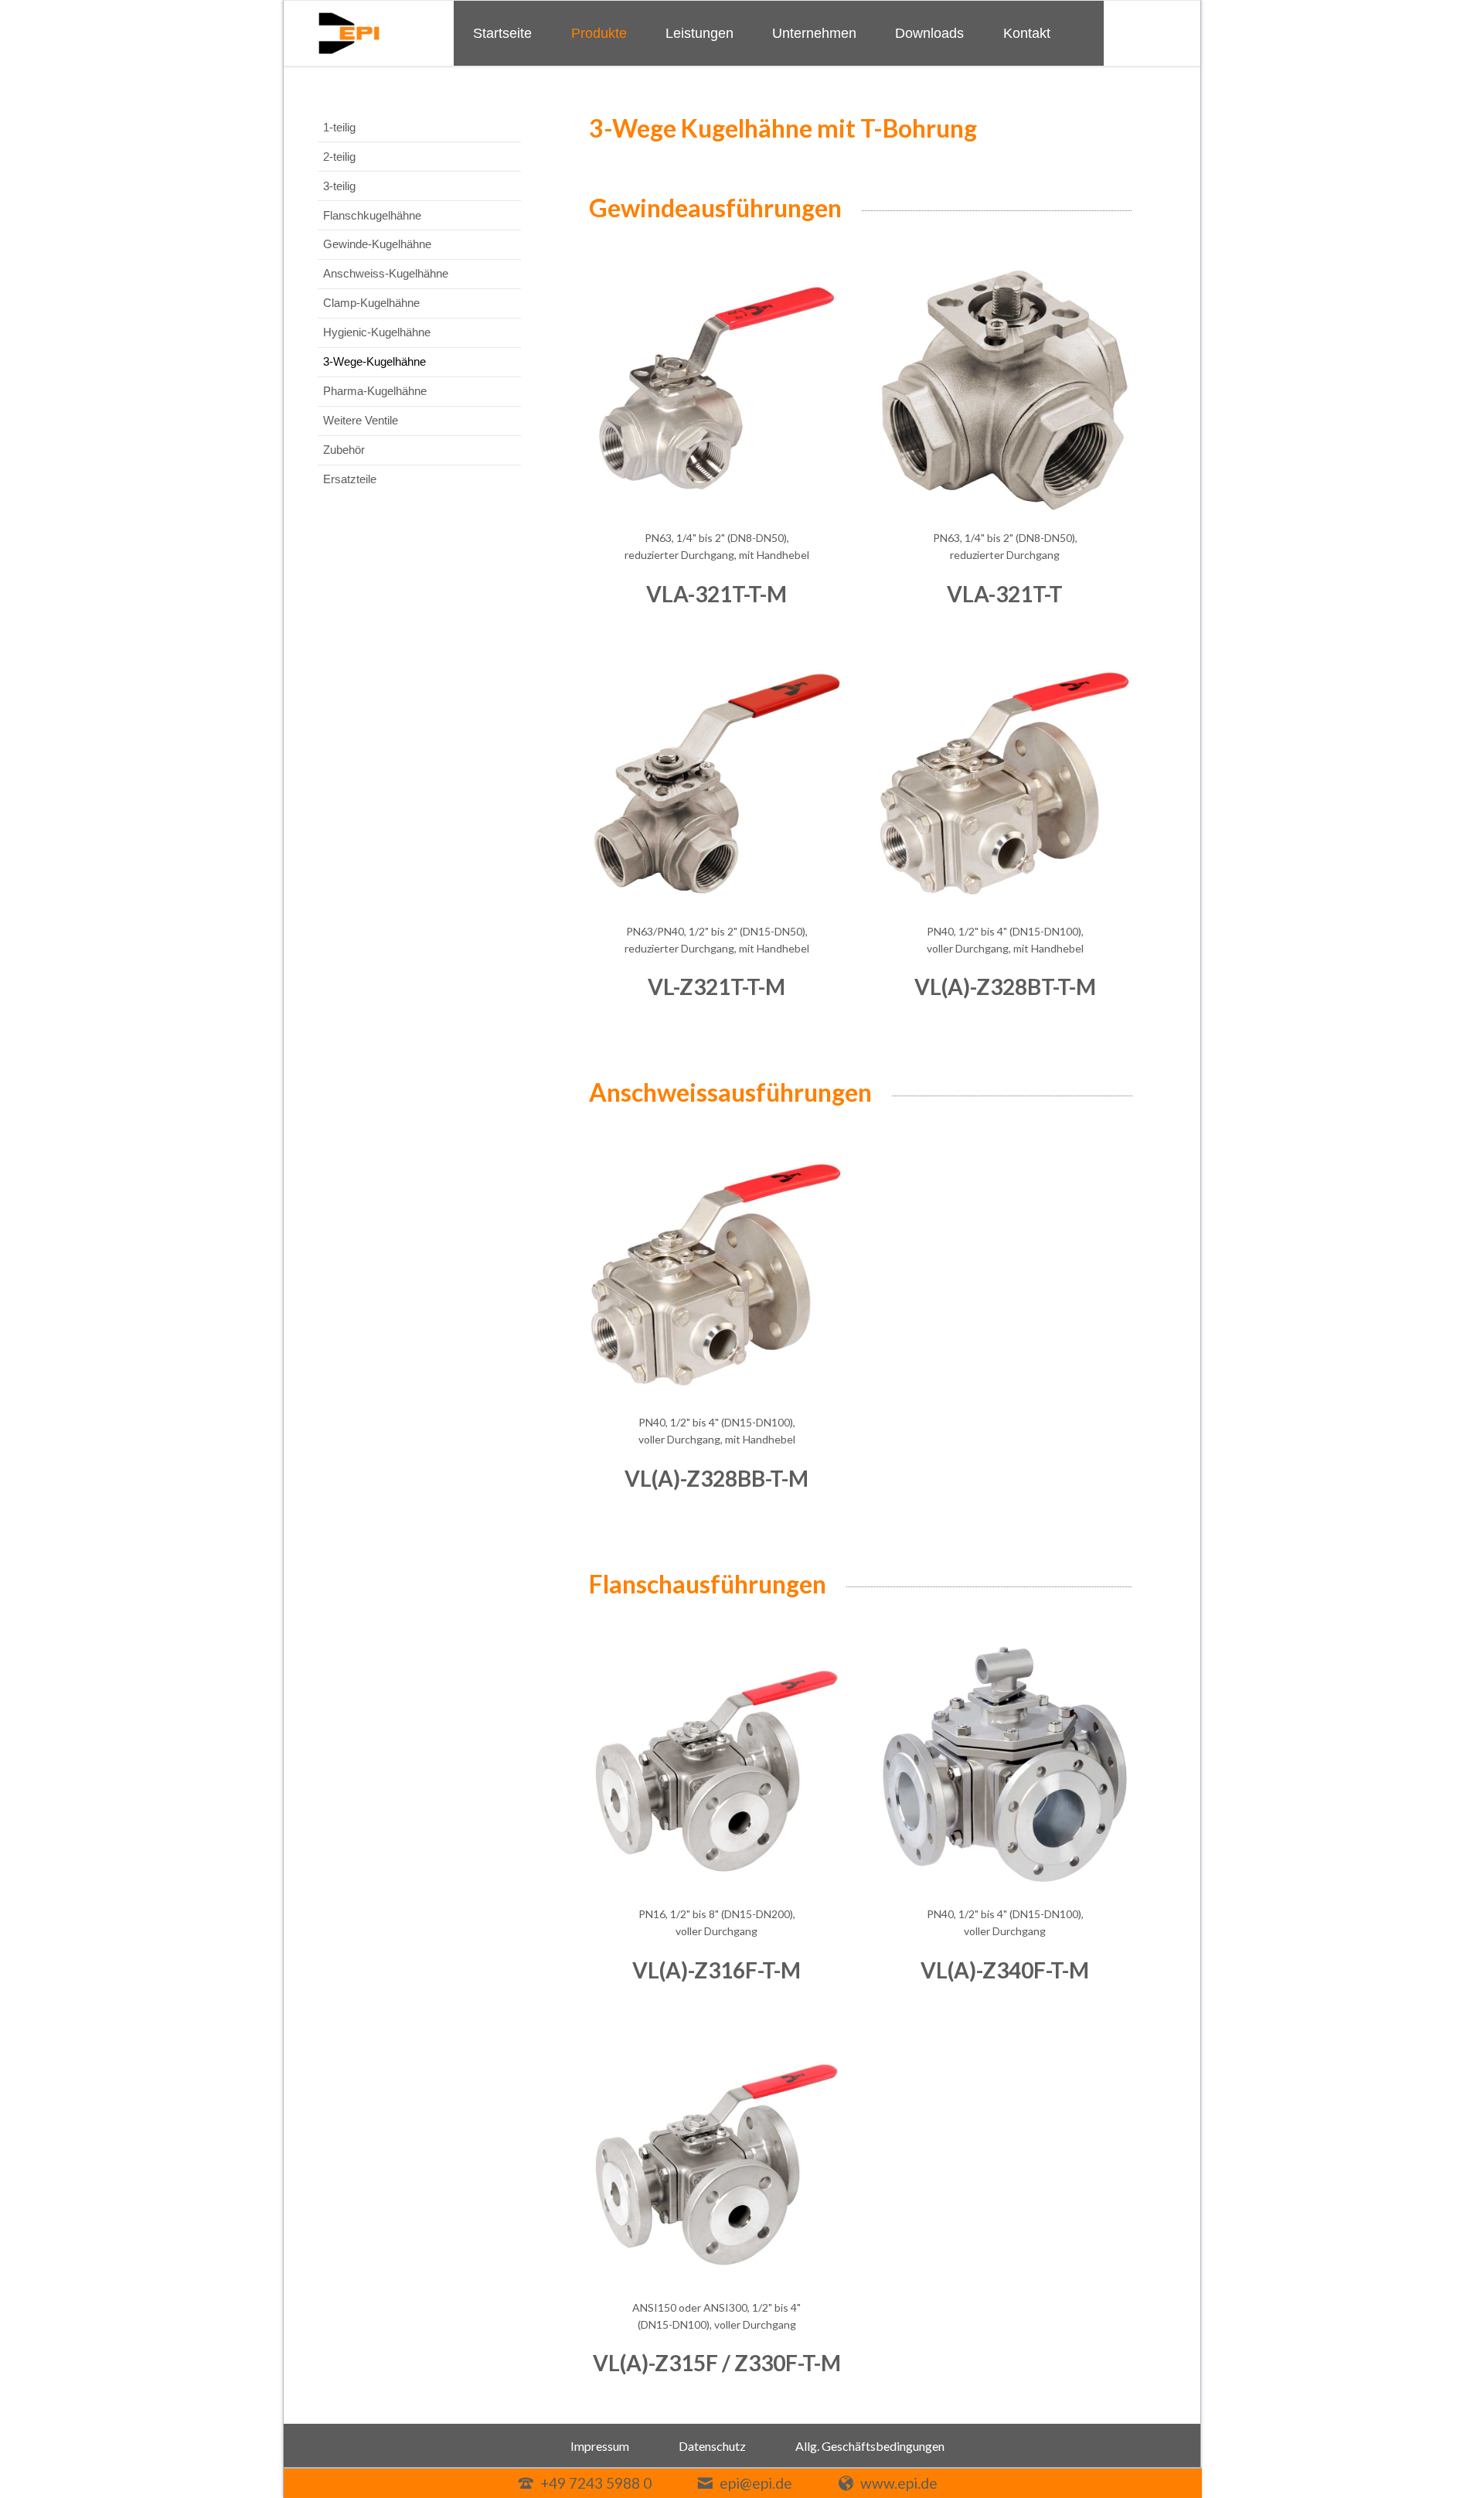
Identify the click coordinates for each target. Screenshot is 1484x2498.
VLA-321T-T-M (716, 594)
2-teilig (339, 157)
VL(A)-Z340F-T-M (1005, 1970)
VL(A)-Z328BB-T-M (716, 1478)
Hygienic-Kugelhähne (377, 332)
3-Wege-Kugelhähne (374, 361)
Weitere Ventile (361, 420)
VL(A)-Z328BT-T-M (1005, 987)
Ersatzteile (350, 479)
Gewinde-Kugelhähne (377, 244)
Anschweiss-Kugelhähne (386, 273)
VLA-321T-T (1005, 594)
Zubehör (344, 450)
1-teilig (339, 127)
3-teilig (339, 186)
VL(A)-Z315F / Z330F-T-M (717, 2363)
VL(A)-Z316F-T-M (716, 1970)
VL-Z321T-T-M (716, 987)
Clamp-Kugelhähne (371, 303)
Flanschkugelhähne (372, 215)
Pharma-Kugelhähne (375, 391)
